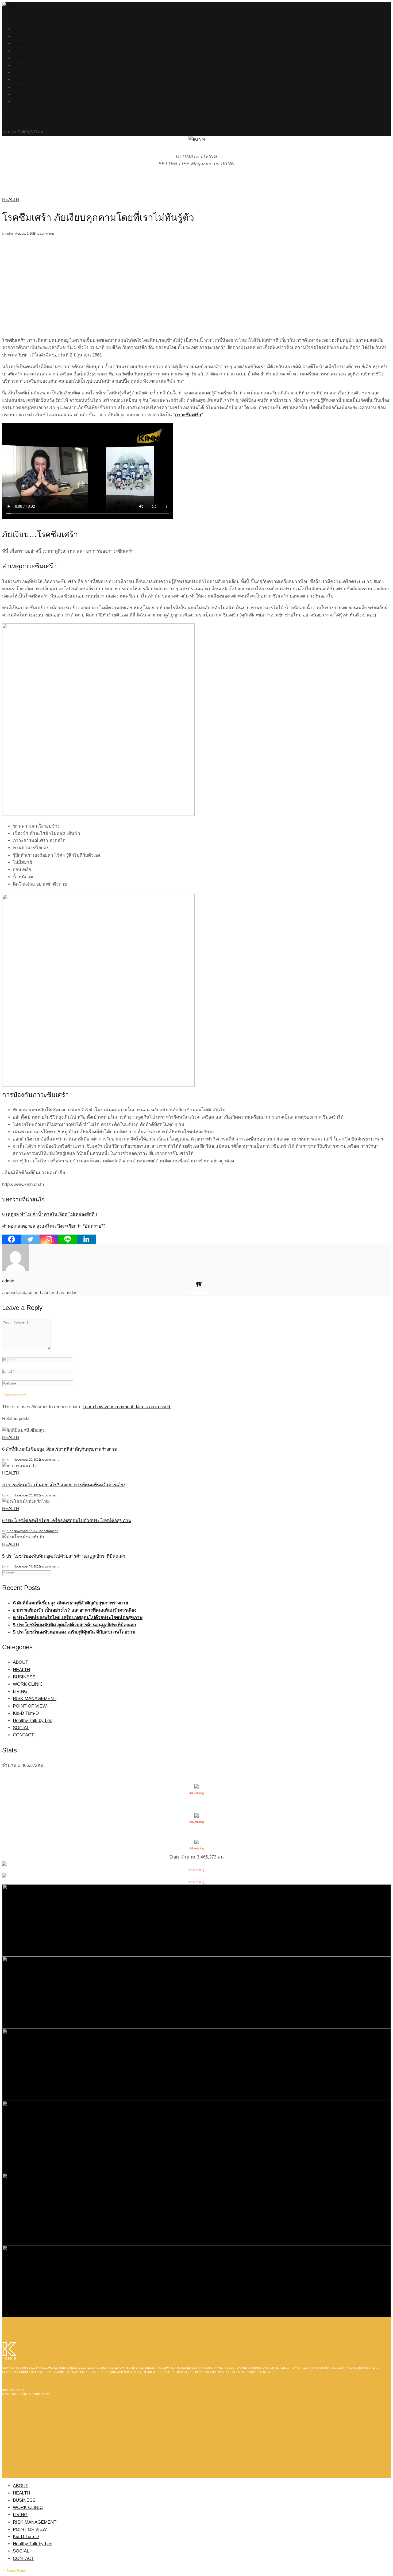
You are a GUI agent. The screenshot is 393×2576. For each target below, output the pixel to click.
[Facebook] (11, 1239)
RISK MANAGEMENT (35, 65)
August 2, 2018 (26, 234)
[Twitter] (30, 1239)
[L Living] (196, 2137)
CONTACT (23, 102)
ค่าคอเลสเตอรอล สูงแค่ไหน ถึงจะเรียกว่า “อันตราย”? (54, 1226)
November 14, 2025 (27, 1566)
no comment (45, 234)
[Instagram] (49, 1239)
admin (11, 234)
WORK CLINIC (28, 51)
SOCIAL (21, 94)
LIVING (20, 58)
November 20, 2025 (27, 1460)
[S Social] (196, 2064)
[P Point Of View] (196, 2209)
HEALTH (21, 36)
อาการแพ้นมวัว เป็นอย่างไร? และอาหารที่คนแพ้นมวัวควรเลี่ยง (64, 1485)
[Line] (68, 1239)
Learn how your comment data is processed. (127, 1407)
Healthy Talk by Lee (32, 87)
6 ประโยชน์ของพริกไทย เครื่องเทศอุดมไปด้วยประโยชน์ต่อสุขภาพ (67, 1521)
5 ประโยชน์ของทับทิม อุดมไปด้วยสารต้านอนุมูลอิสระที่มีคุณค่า (64, 1556)
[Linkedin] (86, 1239)
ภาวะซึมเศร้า (188, 415)
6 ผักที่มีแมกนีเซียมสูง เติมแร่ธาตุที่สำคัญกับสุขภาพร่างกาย (59, 1449)
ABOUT (20, 29)
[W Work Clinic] (196, 2281)
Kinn (10, 1460)
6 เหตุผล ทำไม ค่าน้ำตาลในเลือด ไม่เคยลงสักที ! (50, 1214)
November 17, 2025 (26, 1531)
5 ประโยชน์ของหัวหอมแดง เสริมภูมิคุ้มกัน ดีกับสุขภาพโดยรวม (74, 1632)
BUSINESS (24, 43)
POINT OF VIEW (30, 73)
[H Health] (196, 1920)
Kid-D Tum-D (26, 80)
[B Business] (196, 1992)
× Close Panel (15, 2571)
